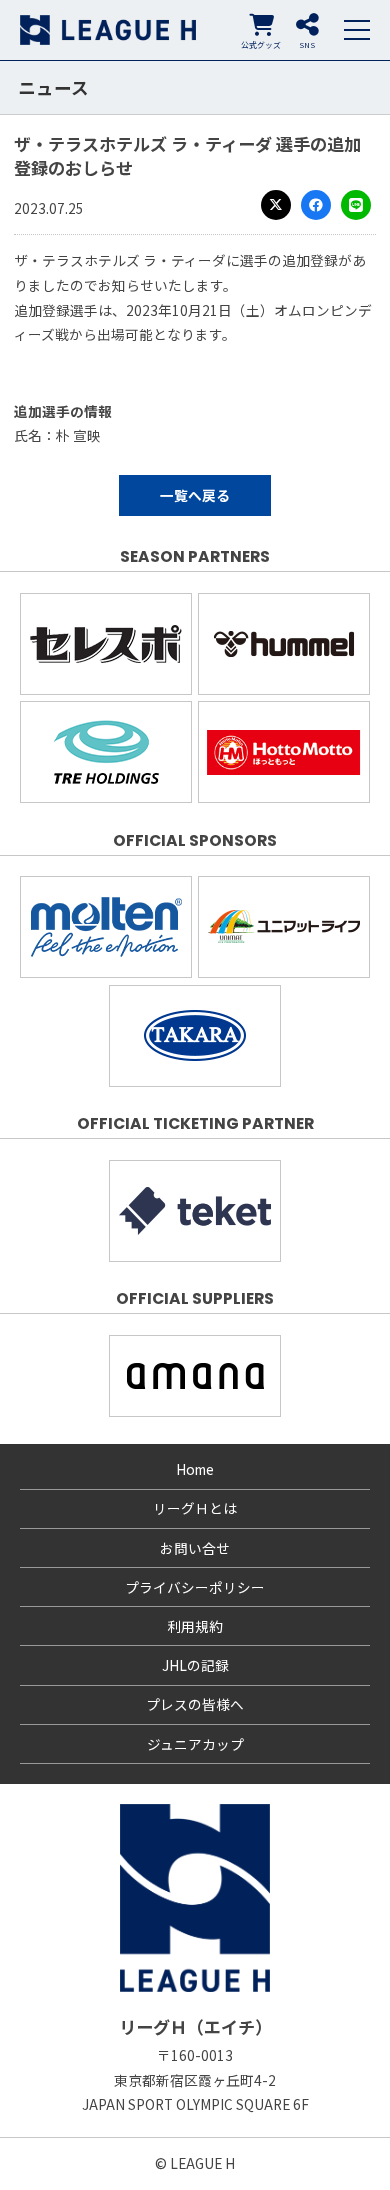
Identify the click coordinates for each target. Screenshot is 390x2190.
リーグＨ (108, 30)
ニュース (53, 87)
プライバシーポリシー (195, 1587)
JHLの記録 (195, 1665)
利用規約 (195, 1626)
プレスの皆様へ (195, 1704)
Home (195, 1469)
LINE (356, 205)
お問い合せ (195, 1548)
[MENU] (357, 30)
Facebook (316, 205)
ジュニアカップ (195, 1744)
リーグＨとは (195, 1508)
